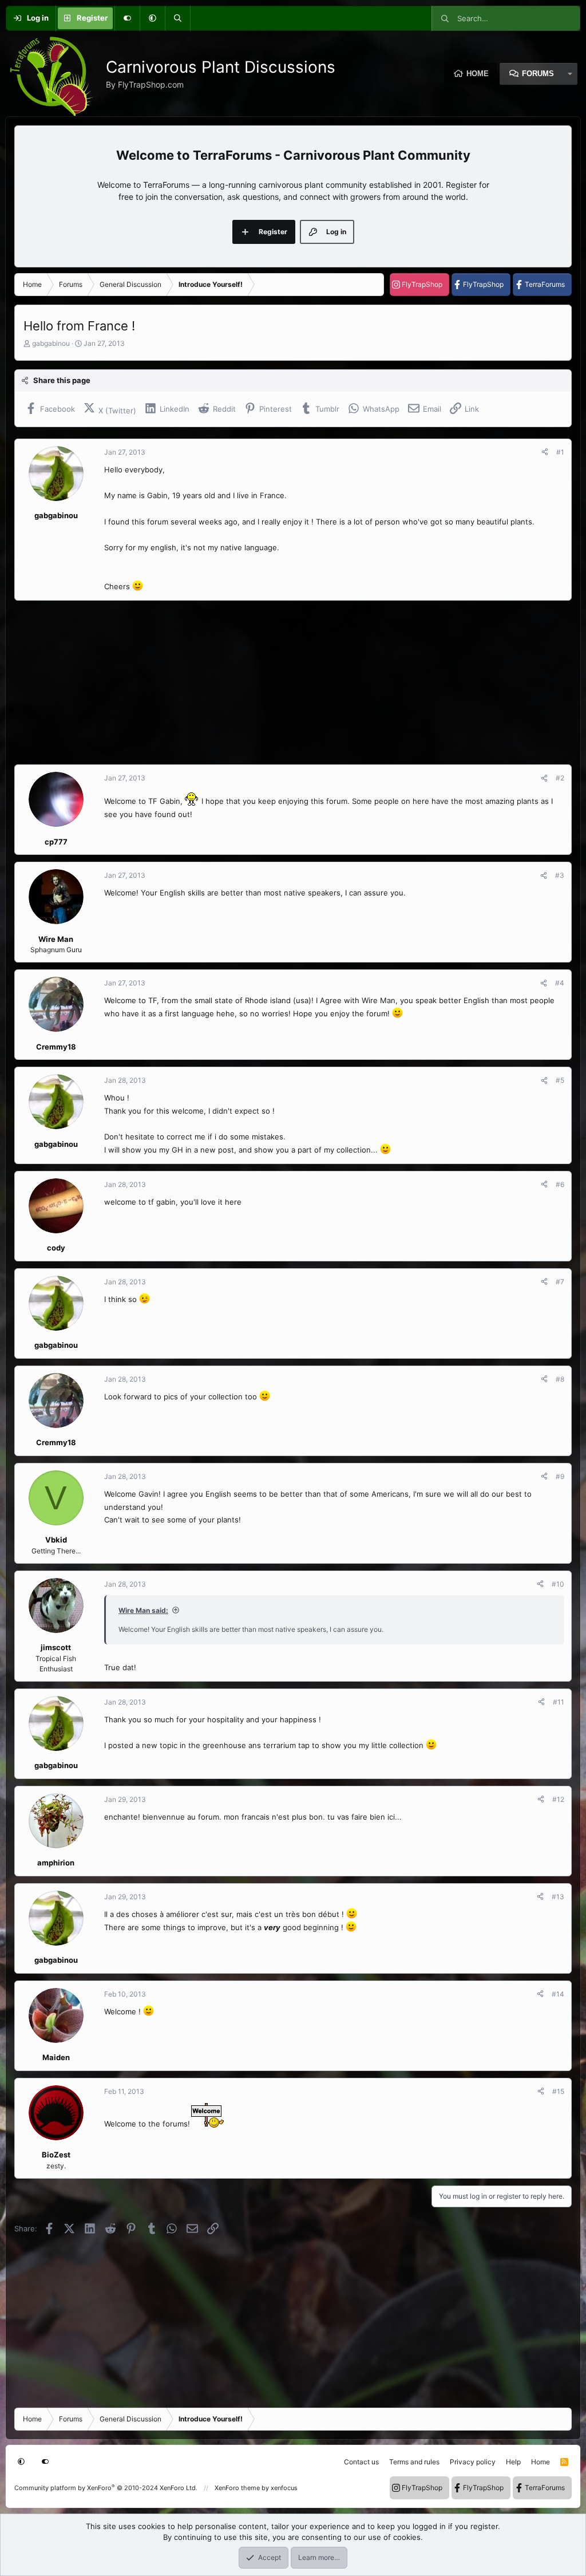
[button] (152, 18)
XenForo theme (237, 2488)
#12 (558, 1799)
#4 (560, 983)
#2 (560, 778)
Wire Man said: (143, 1610)
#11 (559, 1702)
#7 (560, 1282)
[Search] (177, 18)
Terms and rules (414, 2462)
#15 (558, 2091)
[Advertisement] (293, 683)
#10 (558, 1584)
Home (478, 74)
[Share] (545, 452)
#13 (558, 1897)
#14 (558, 1994)
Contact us (361, 2462)
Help (513, 2462)
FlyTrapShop (422, 284)
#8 (560, 1379)
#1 (560, 452)
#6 (560, 1184)
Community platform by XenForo (106, 2488)
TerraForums (545, 284)
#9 (560, 1476)
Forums (538, 74)
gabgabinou (51, 343)
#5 (560, 1080)
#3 (560, 875)
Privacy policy (473, 2462)
